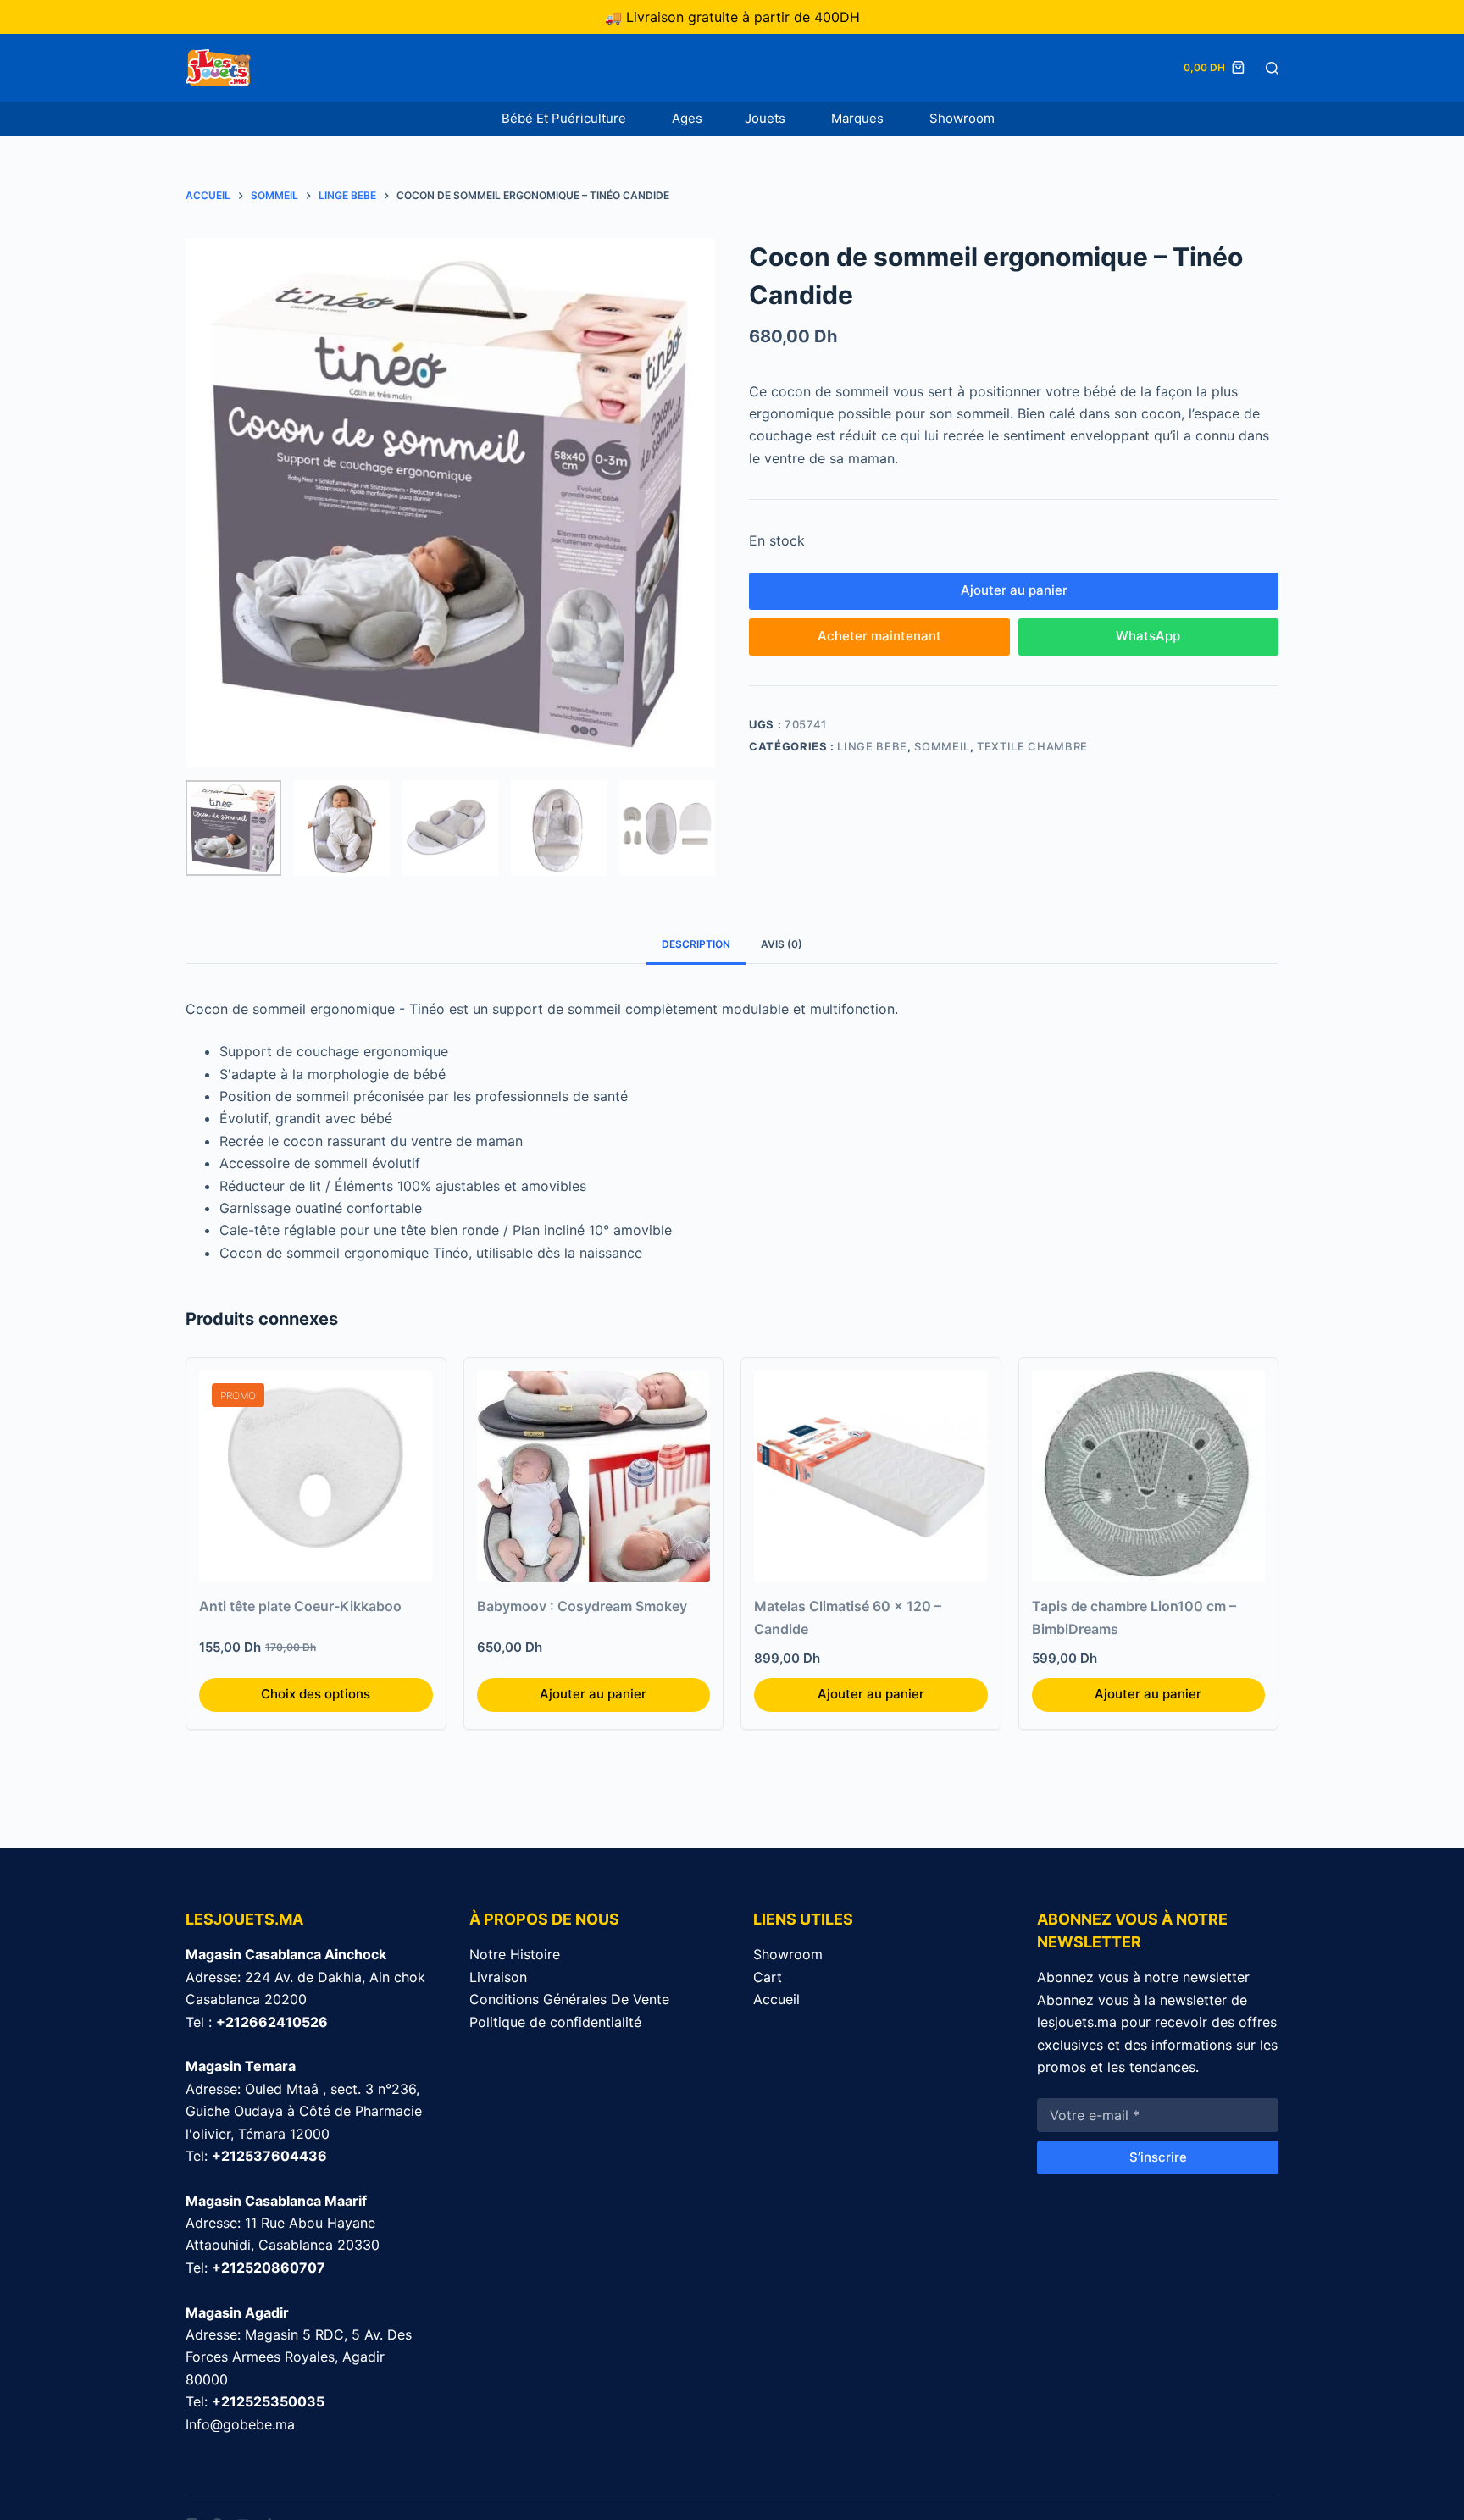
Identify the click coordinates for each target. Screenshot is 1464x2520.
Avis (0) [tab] (782, 944)
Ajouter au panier (1014, 590)
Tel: (256, 2156)
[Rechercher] (1272, 68)
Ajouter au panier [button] (593, 1694)
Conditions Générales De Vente (569, 1999)
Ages (687, 118)
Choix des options (316, 1694)
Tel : (257, 2022)
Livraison (498, 1977)
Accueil (776, 1999)
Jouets (767, 118)
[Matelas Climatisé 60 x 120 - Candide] (871, 1476)
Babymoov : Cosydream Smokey (582, 1606)
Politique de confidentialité (555, 2022)
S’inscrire (1158, 2157)
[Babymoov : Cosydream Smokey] (594, 1476)
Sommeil (942, 746)
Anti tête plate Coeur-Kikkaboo (300, 1606)
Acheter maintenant (879, 636)
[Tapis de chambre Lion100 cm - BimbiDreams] (1149, 1476)
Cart (768, 1977)
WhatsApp (1148, 636)
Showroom (962, 118)
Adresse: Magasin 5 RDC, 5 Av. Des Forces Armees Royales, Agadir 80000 (299, 2357)
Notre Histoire (515, 1954)
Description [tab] (696, 944)
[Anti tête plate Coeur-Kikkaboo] (316, 1476)
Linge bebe (872, 746)
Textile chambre (1032, 746)
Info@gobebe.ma (240, 2424)
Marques (859, 118)
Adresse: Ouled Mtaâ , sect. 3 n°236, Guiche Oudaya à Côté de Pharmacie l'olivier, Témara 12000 (304, 2111)
